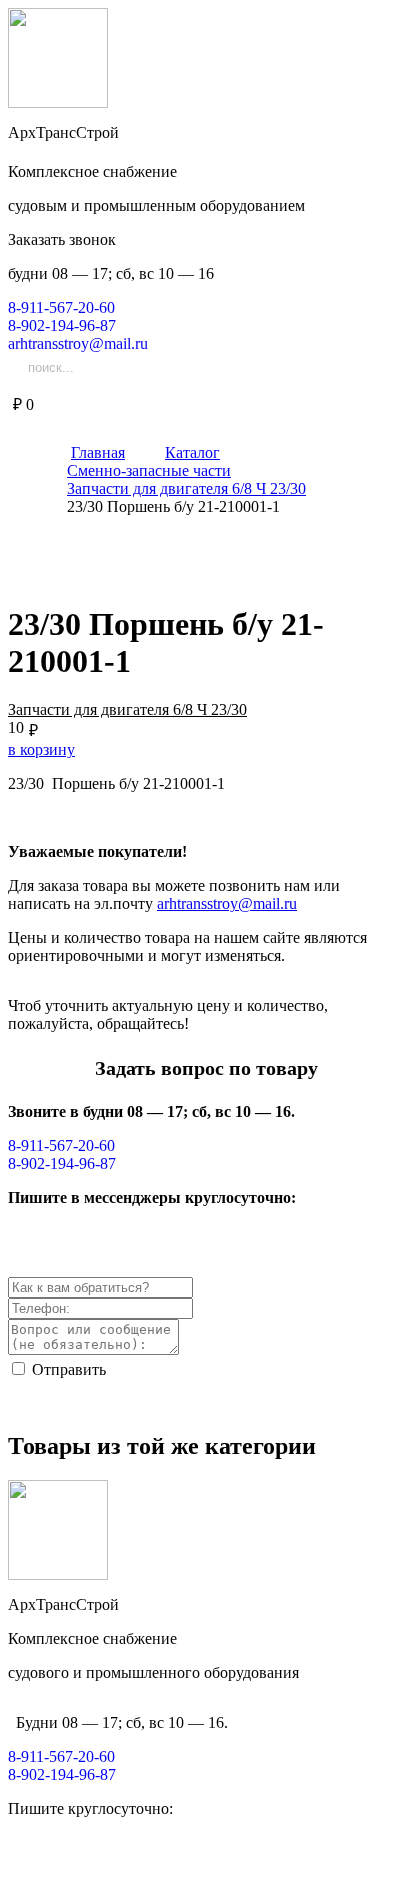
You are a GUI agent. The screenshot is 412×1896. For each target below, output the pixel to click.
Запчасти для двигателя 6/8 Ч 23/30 (127, 709)
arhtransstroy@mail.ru (227, 903)
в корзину (41, 749)
